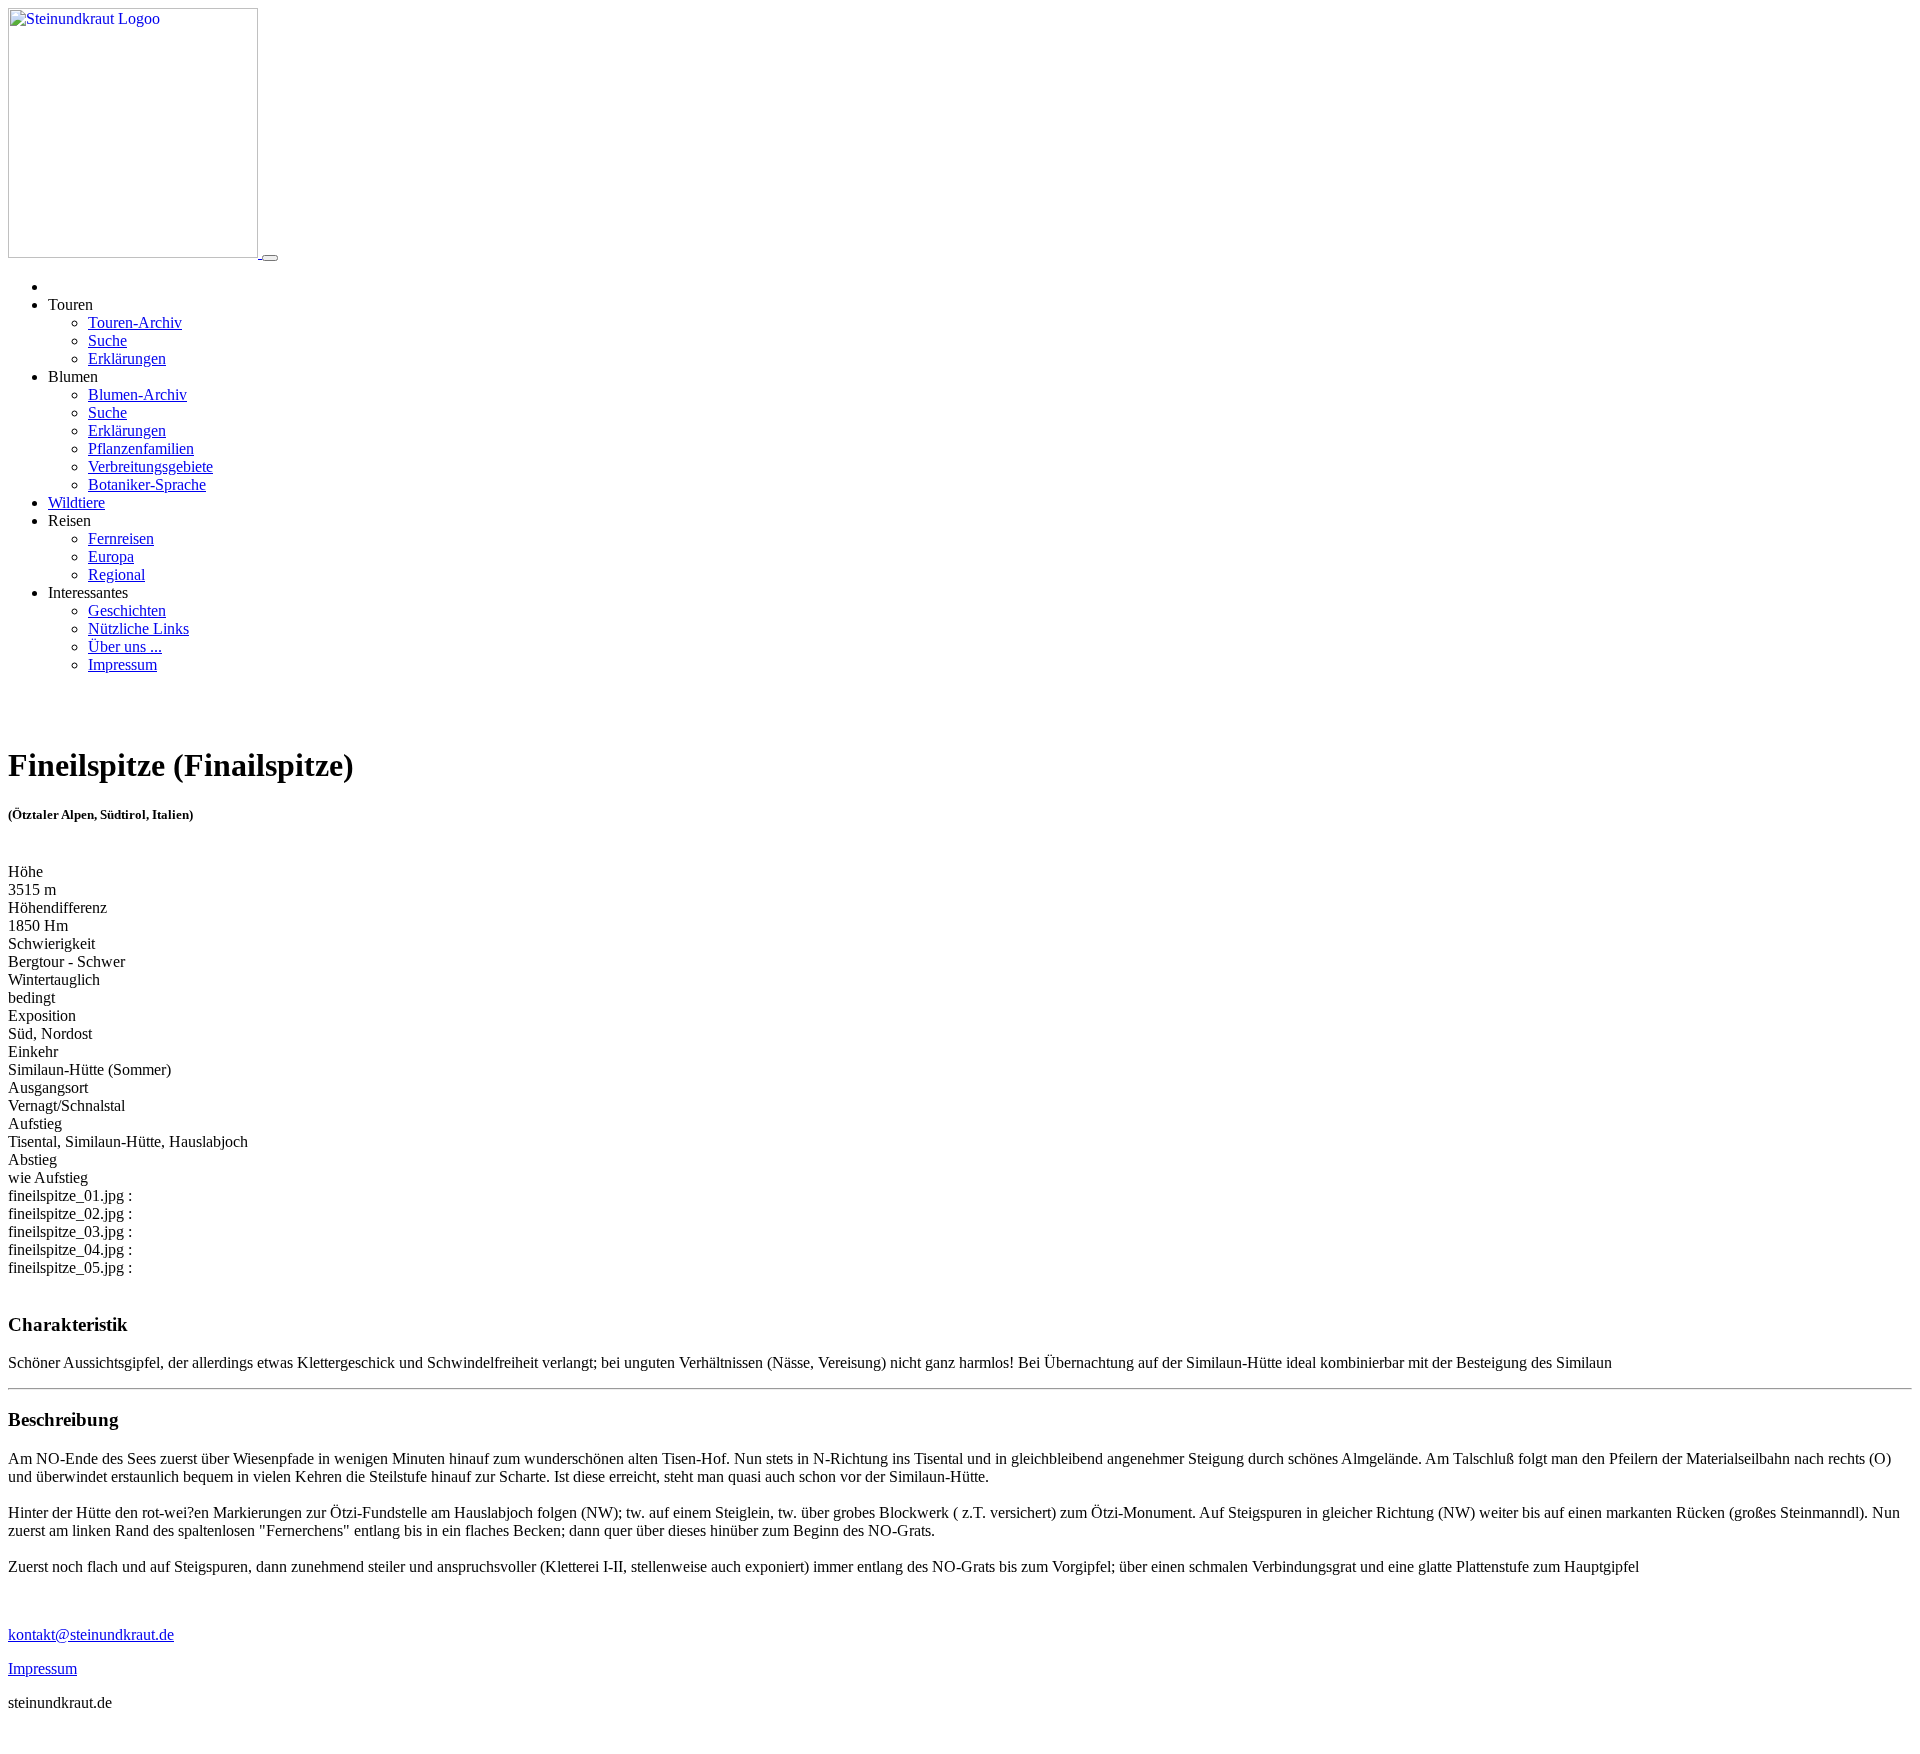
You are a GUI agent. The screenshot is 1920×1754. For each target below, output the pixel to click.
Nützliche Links (138, 628)
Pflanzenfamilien (141, 448)
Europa (111, 556)
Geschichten (127, 610)
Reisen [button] (69, 520)
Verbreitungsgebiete (150, 466)
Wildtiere (76, 502)
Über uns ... (125, 646)
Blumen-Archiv (137, 394)
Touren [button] (70, 304)
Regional (116, 574)
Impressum (122, 664)
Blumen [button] (73, 376)
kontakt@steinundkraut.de (91, 1634)
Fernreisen (121, 538)
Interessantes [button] (88, 592)
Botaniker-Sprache (147, 484)
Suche (107, 340)
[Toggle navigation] (270, 258)
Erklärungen (127, 358)
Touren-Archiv (135, 322)
